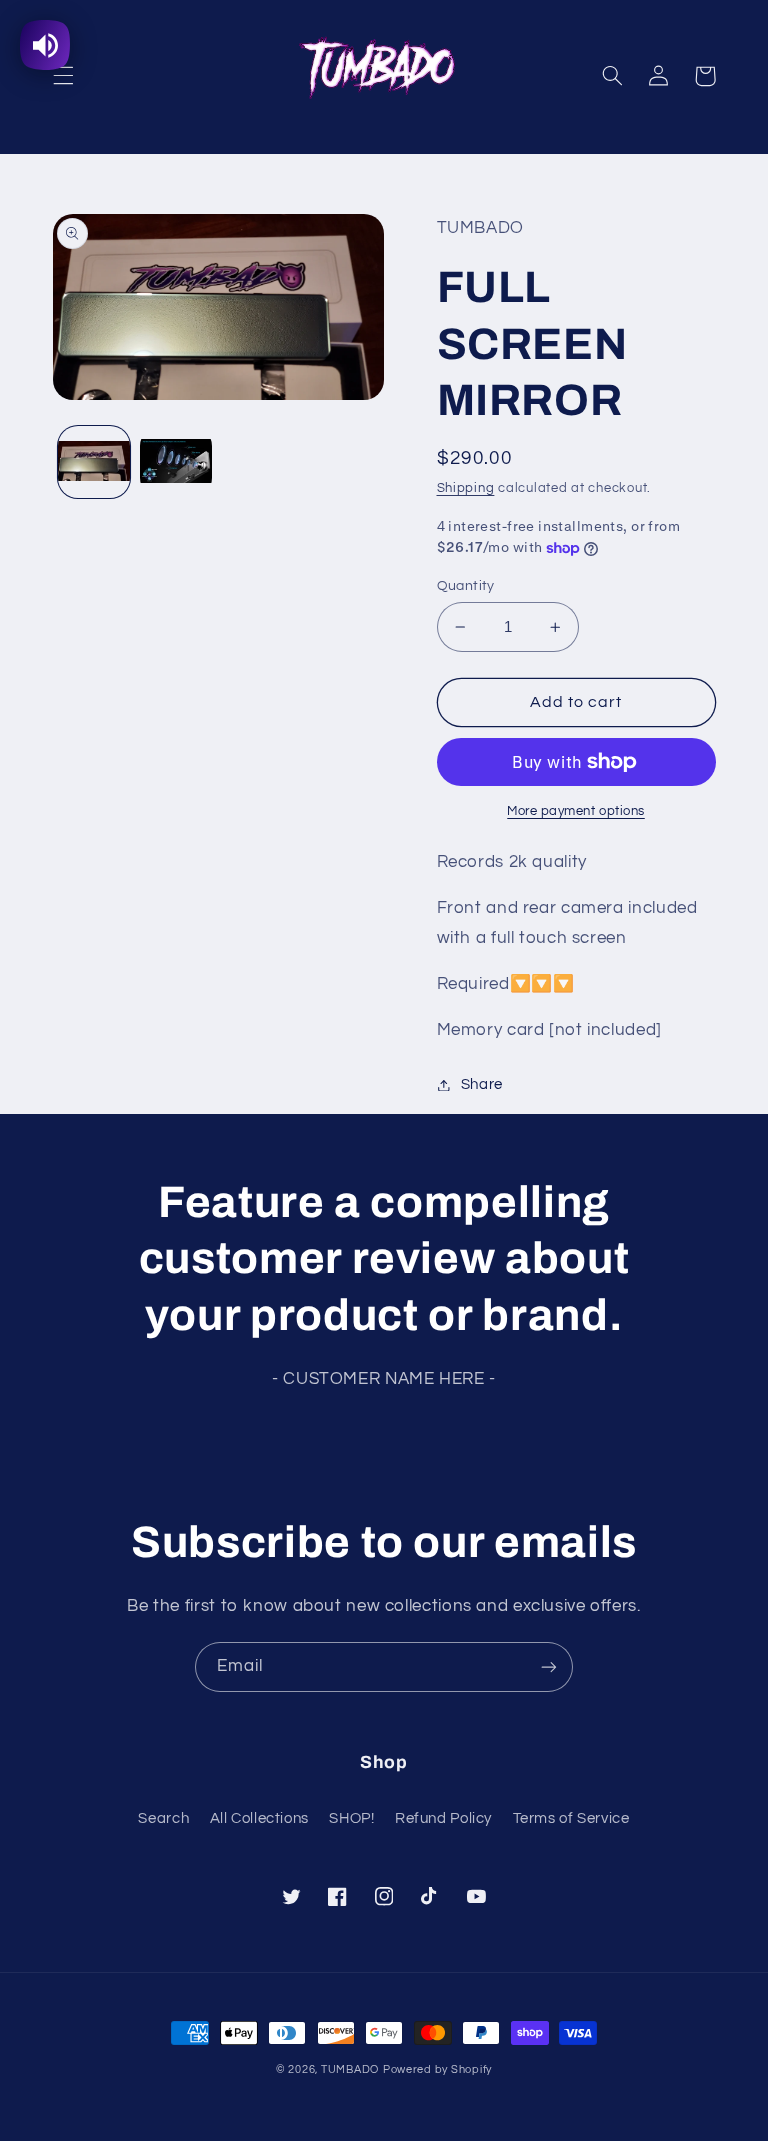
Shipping (466, 488)
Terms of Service (571, 1818)
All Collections (259, 1818)
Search (163, 1818)
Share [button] (482, 1084)
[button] (63, 76)
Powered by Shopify (437, 2069)
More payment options (576, 811)
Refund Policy (443, 1818)
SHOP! (351, 1818)
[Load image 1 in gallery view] (94, 462)
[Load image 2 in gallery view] (176, 462)
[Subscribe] (549, 1666)
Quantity (466, 586)
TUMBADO (350, 2069)
